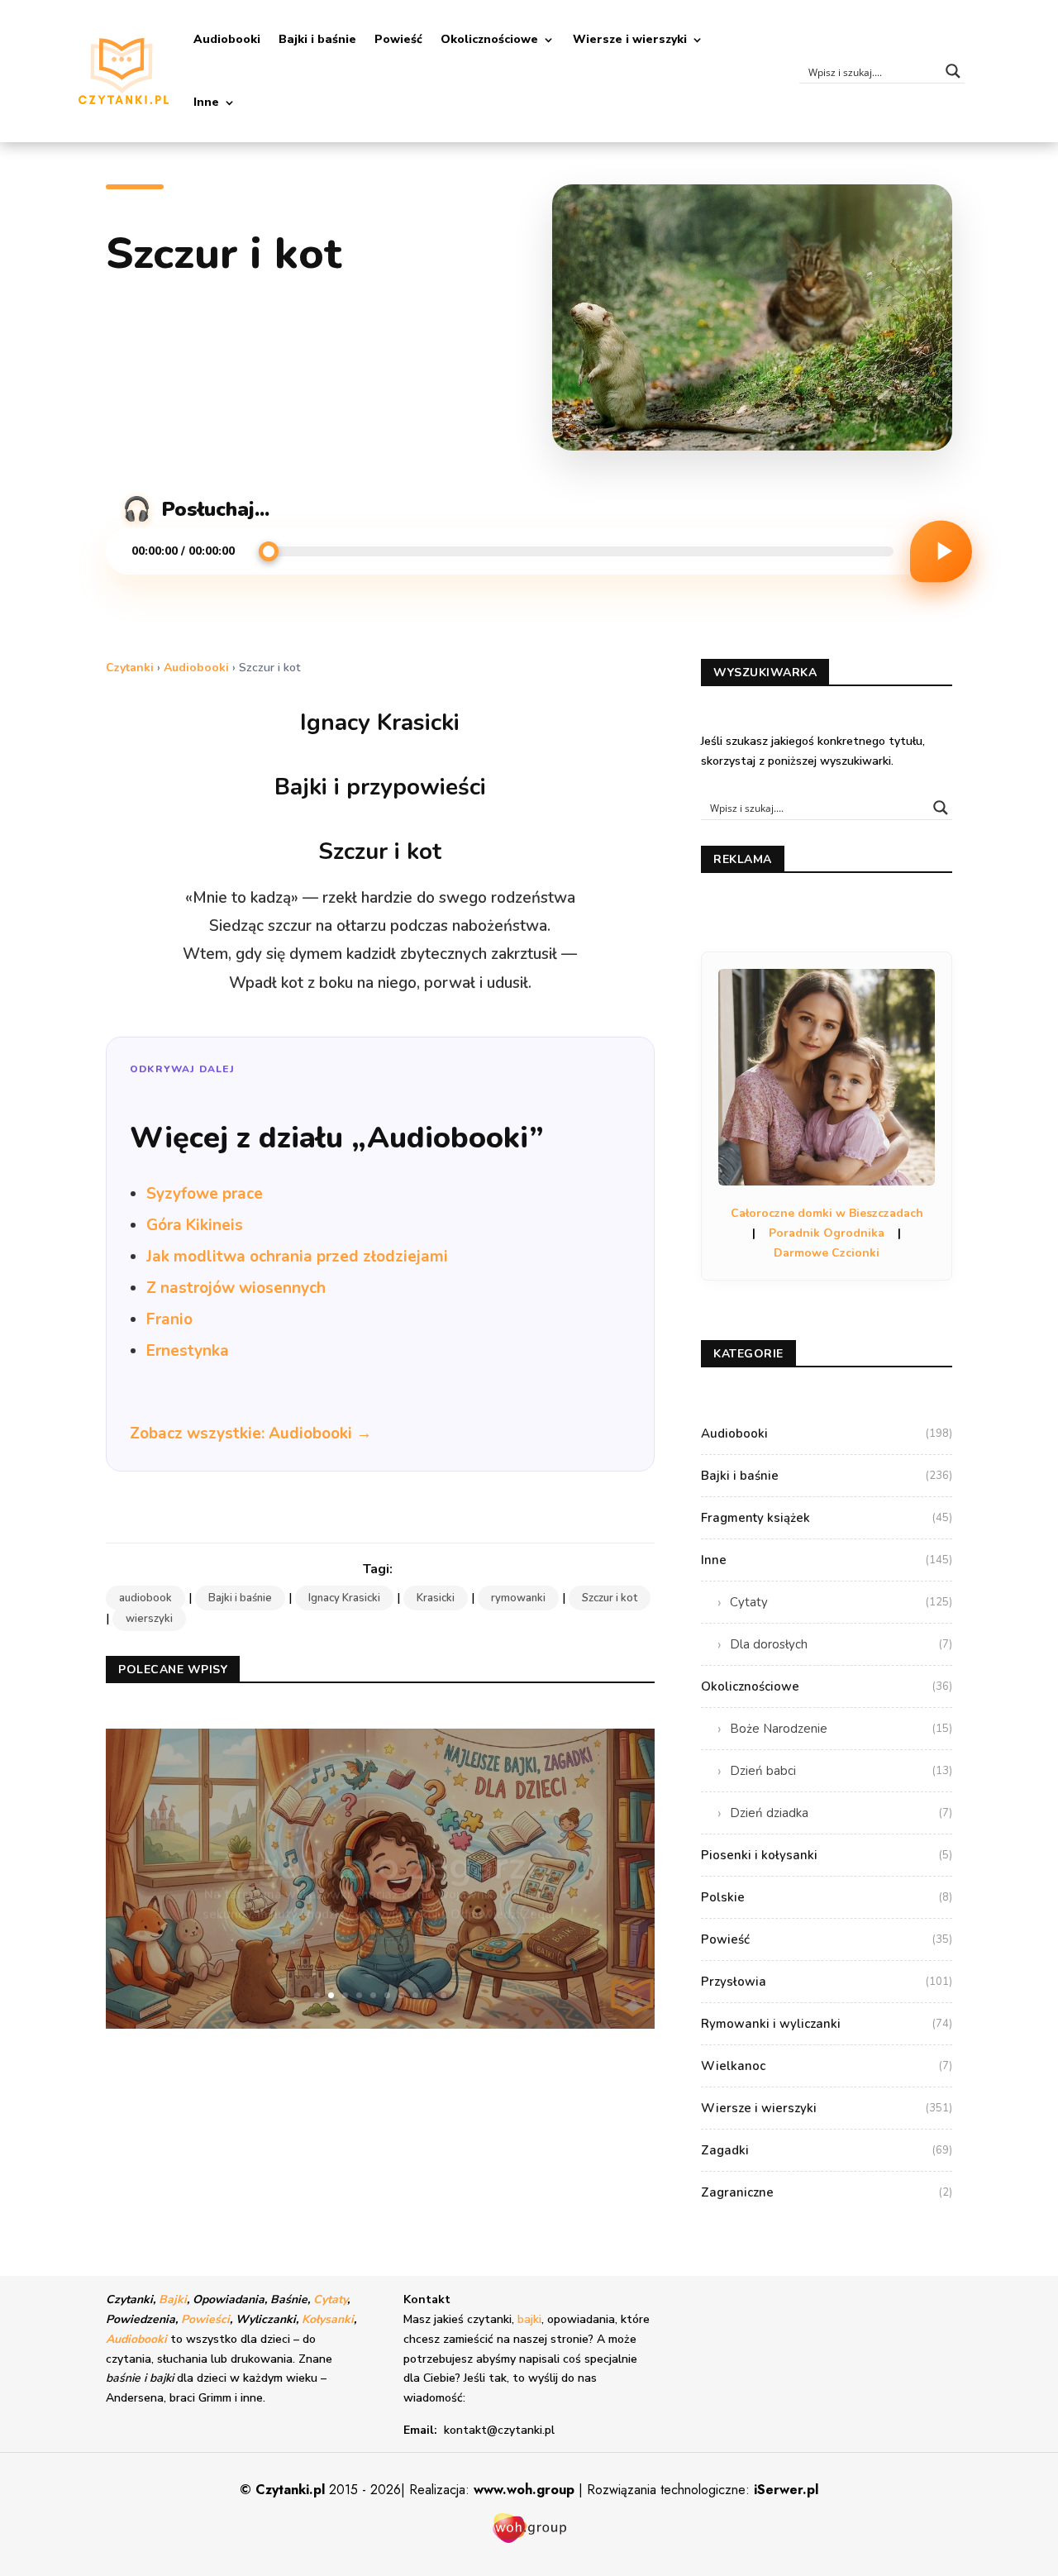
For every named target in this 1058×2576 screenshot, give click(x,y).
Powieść (398, 39)
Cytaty (841, 1602)
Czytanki (130, 668)
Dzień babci (841, 1771)
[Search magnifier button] (953, 71)
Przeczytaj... (380, 1917)
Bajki (173, 2299)
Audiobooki (227, 39)
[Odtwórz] (941, 551)
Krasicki (436, 1598)
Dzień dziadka (841, 1813)
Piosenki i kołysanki (827, 1855)
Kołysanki (328, 2319)
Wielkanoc (827, 2066)
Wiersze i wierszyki (630, 39)
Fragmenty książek (827, 1518)
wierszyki (149, 1619)
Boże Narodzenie (841, 1729)
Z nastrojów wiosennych (236, 1288)
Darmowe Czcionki (827, 1253)
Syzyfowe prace (205, 1194)
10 (443, 1995)
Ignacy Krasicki (344, 1598)
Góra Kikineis (195, 1225)
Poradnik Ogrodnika (827, 1233)
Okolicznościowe (489, 39)
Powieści (205, 2319)
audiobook (145, 1598)
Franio (169, 1319)
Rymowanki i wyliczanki (827, 2024)
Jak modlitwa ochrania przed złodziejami (297, 1257)
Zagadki (827, 2150)
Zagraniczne (827, 2192)
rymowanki (518, 1598)
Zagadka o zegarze (380, 1843)
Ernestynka (188, 1351)
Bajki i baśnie (317, 39)
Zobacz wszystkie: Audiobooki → (251, 1433)
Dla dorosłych (841, 1644)
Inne (206, 102)
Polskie (827, 1897)
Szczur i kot (610, 1598)
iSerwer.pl (786, 2490)
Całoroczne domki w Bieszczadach (827, 1213)
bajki (529, 2319)
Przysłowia (827, 1982)
